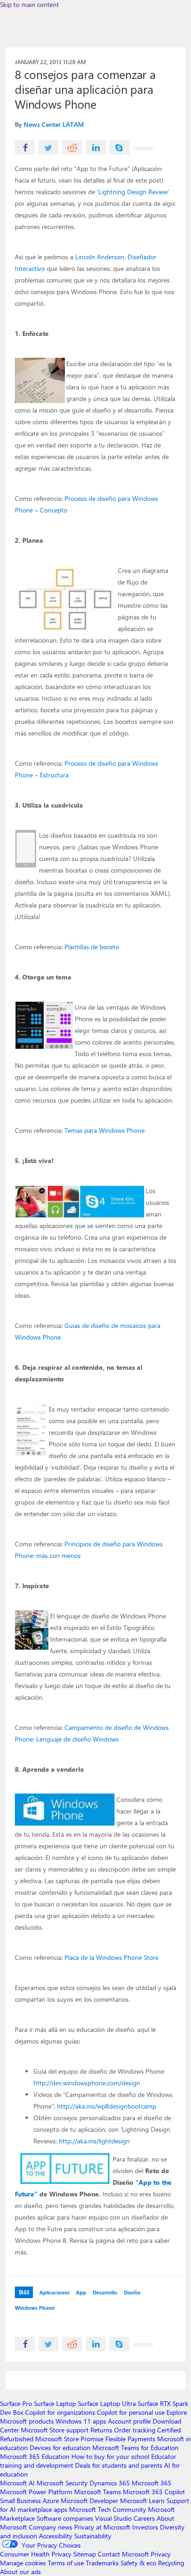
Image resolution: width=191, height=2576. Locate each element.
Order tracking (135, 2430)
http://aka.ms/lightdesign (94, 2141)
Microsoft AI (17, 2483)
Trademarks (102, 2563)
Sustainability (93, 2536)
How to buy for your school (110, 2456)
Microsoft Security (62, 2483)
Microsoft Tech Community (108, 2509)
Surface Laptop (55, 2403)
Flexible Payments (130, 2439)
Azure (51, 2500)
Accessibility (56, 2536)
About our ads (20, 2572)
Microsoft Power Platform (36, 2492)
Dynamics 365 (110, 2483)
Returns (101, 2430)
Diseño (132, 2292)
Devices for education (60, 2448)
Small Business (20, 2500)
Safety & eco (138, 2563)
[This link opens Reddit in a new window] (72, 148)
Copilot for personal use (131, 2412)
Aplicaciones (54, 2292)
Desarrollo (105, 2292)
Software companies (65, 2518)
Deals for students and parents (119, 2465)
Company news (51, 2527)
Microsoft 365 (152, 2483)
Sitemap (85, 2554)
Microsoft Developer (89, 2500)
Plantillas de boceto (92, 947)
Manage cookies (23, 2563)
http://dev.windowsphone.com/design (87, 2083)
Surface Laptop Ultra (107, 2403)
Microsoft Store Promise (69, 2439)
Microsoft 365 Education (35, 2456)
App (81, 2292)
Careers (144, 2518)
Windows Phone (35, 2308)
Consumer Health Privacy (36, 2554)
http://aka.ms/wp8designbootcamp (107, 2106)
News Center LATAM (54, 124)
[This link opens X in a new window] (48, 148)
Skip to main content (29, 4)
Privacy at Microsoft (102, 2527)
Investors (145, 2527)
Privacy (161, 2554)
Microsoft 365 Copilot (154, 2492)
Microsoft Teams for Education (135, 2448)
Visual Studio (113, 2518)
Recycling (171, 2563)
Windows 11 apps (81, 2421)
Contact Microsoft (123, 2554)
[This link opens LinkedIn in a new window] (96, 148)
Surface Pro (16, 2403)
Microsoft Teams (98, 2492)
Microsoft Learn (142, 2500)
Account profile (129, 2421)
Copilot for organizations (60, 2412)
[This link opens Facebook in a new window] (25, 148)
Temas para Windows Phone (105, 1130)
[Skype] (119, 148)
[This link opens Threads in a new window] (143, 148)
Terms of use (66, 2563)
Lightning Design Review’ (134, 192)
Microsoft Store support (55, 2430)
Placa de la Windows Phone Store (111, 1957)
